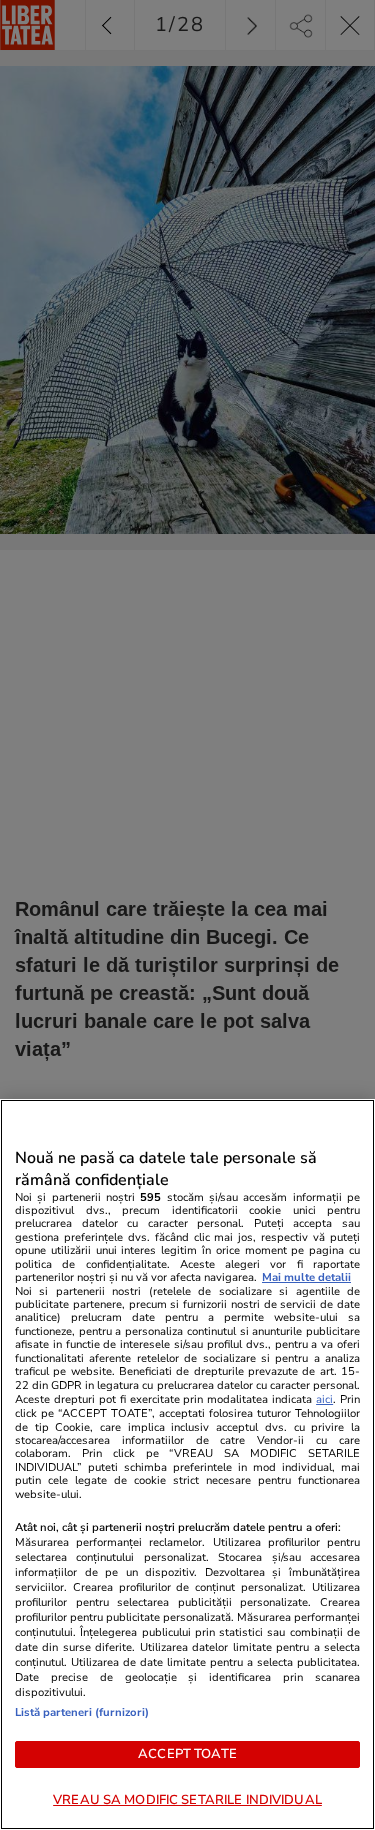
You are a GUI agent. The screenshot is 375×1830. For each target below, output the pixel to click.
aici (324, 1399)
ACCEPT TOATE (187, 1754)
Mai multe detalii (306, 1277)
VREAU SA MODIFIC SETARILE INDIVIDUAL (187, 1800)
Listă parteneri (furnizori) (82, 1712)
